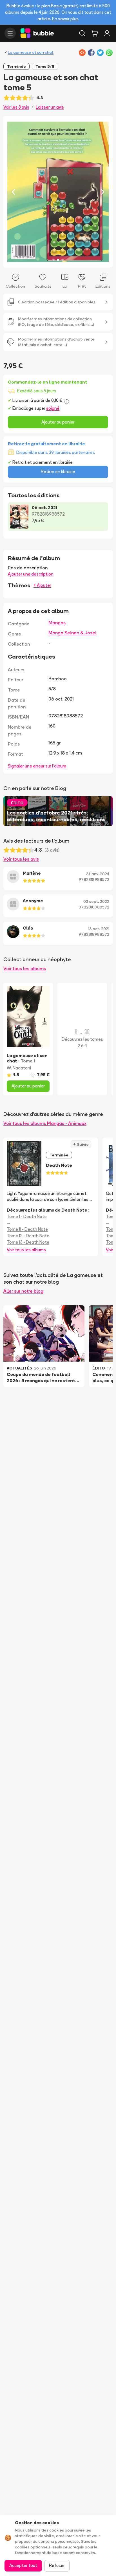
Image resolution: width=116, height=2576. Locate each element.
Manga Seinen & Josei (72, 633)
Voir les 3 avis (16, 107)
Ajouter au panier (58, 422)
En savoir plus (65, 19)
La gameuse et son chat (31, 52)
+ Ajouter (42, 585)
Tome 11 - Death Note (27, 1229)
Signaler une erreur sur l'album (37, 766)
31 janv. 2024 (98, 874)
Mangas (57, 623)
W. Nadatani (19, 1068)
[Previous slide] (14, 192)
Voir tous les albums (25, 968)
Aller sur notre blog (23, 1291)
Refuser (57, 2565)
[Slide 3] (63, 260)
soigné (53, 408)
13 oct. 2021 (99, 929)
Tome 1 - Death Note (27, 1217)
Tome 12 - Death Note (28, 1236)
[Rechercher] (82, 33)
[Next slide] (102, 192)
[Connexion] (107, 33)
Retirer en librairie (58, 472)
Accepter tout (23, 2565)
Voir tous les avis (21, 859)
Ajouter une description (31, 574)
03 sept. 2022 (96, 901)
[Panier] (95, 33)
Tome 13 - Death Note (28, 1242)
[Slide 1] (53, 260)
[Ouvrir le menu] (10, 33)
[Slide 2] (58, 260)
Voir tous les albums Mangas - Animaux (45, 1123)
